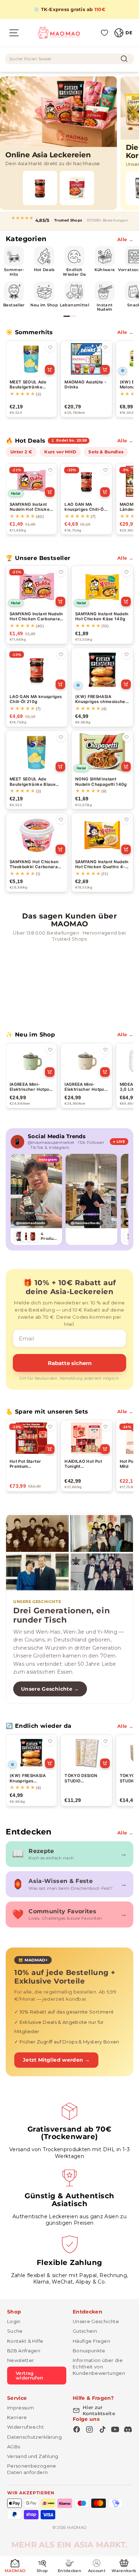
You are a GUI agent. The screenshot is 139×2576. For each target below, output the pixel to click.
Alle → (125, 239)
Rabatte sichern (70, 1363)
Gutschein (85, 2331)
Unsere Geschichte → (50, 1689)
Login (14, 2321)
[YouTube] (115, 2429)
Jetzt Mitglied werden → (56, 2060)
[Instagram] (89, 2429)
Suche (15, 2331)
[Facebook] (77, 2429)
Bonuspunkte (89, 2351)
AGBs (14, 2447)
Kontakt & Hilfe (25, 2341)
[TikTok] (102, 2429)
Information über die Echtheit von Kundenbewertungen (99, 2367)
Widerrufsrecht (25, 2427)
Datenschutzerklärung (34, 2437)
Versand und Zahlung (33, 2456)
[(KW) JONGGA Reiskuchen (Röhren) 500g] (77, 188)
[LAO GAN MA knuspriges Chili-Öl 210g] (40, 188)
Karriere (17, 2417)
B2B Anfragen (24, 2351)
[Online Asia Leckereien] (58, 143)
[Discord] (128, 2429)
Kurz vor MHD (60, 452)
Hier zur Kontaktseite (99, 2410)
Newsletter (21, 2360)
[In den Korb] (50, 370)
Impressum (20, 2408)
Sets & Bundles (106, 452)
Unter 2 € (21, 452)
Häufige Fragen (91, 2341)
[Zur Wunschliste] (50, 347)
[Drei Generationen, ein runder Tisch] (69, 1553)
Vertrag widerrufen (30, 2375)
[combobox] (69, 59)
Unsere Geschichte (96, 2321)
